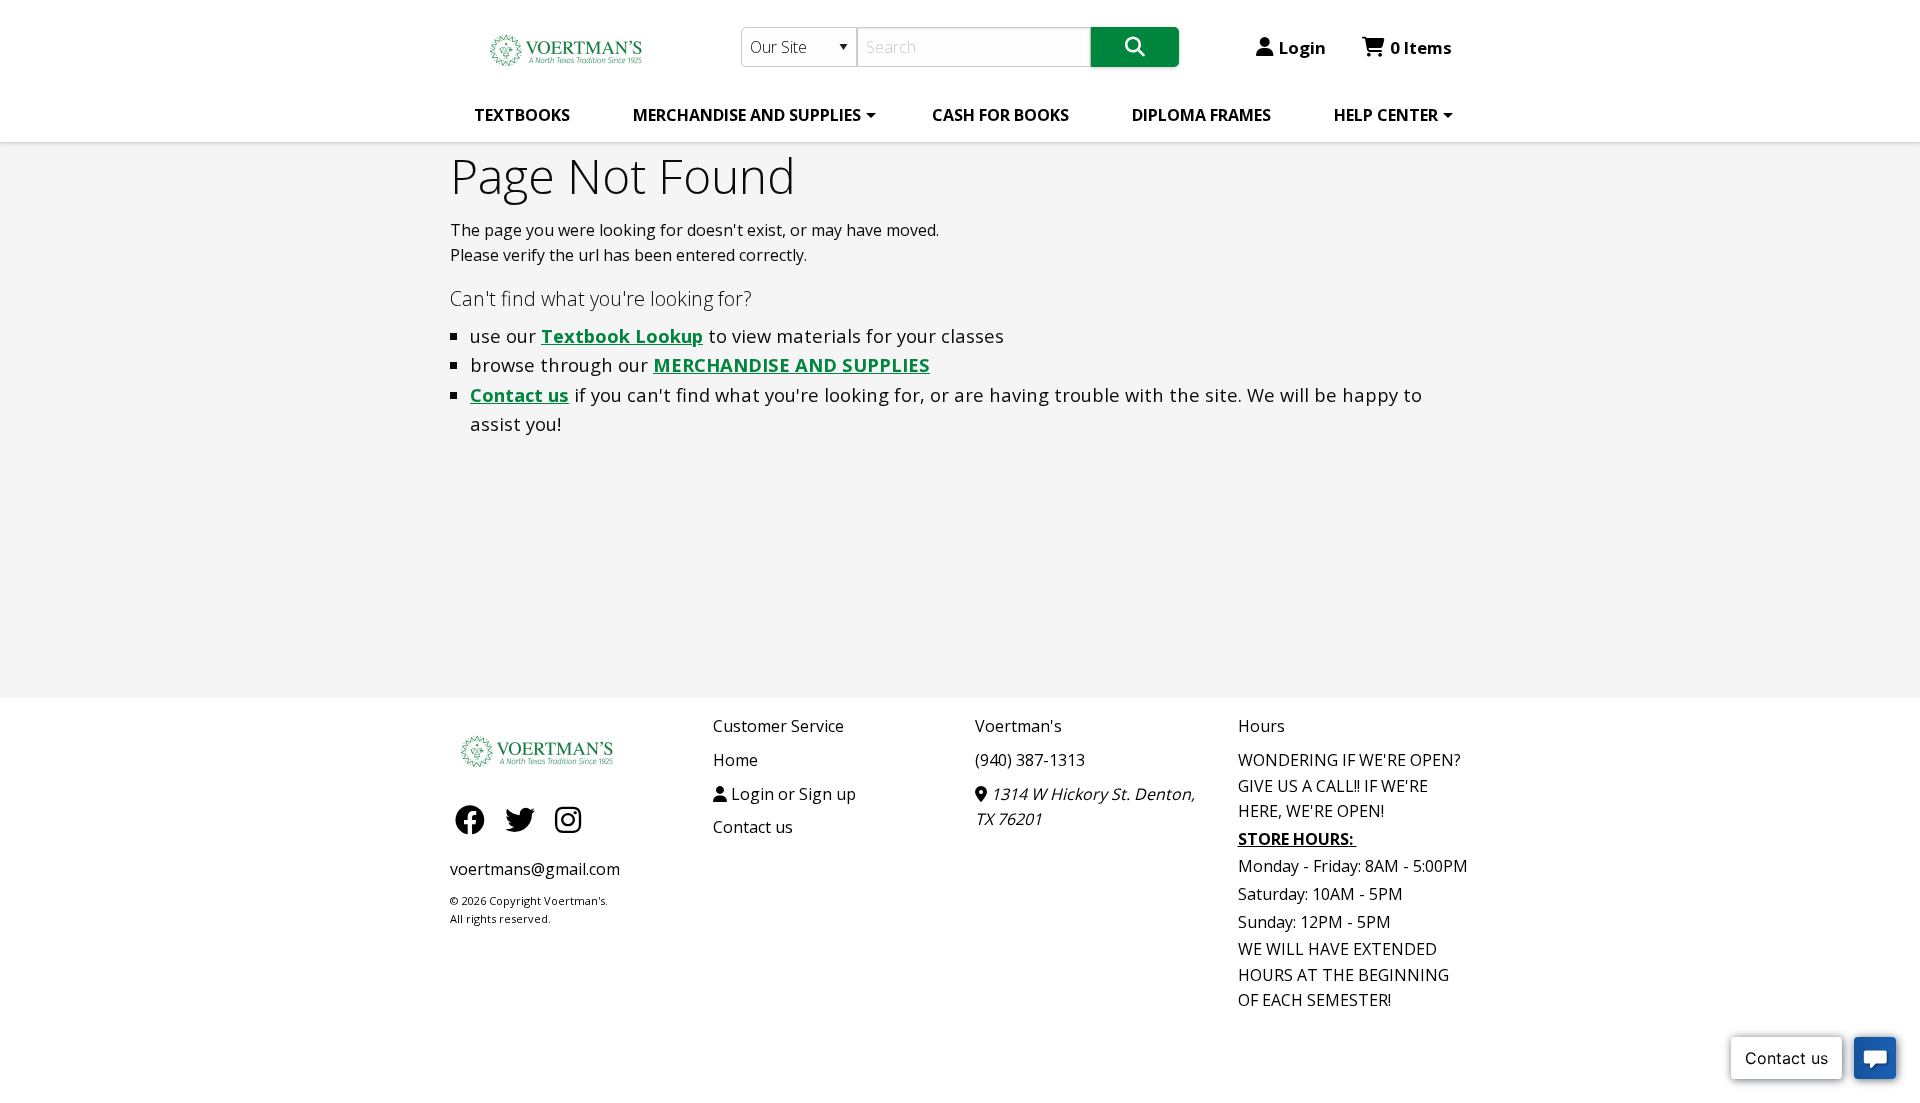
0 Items (1421, 47)
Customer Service (778, 726)
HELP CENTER (1386, 115)
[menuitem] (522, 115)
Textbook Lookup (622, 335)
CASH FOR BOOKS (1000, 115)
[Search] (1135, 47)
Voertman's (1018, 726)
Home (735, 760)
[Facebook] (475, 818)
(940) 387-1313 (1030, 760)
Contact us (519, 394)
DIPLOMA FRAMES (1201, 115)
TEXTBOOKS (522, 115)
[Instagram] (568, 818)
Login (1302, 47)
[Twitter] (525, 818)
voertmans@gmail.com (535, 869)
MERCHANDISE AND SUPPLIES (747, 115)
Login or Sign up (791, 794)
